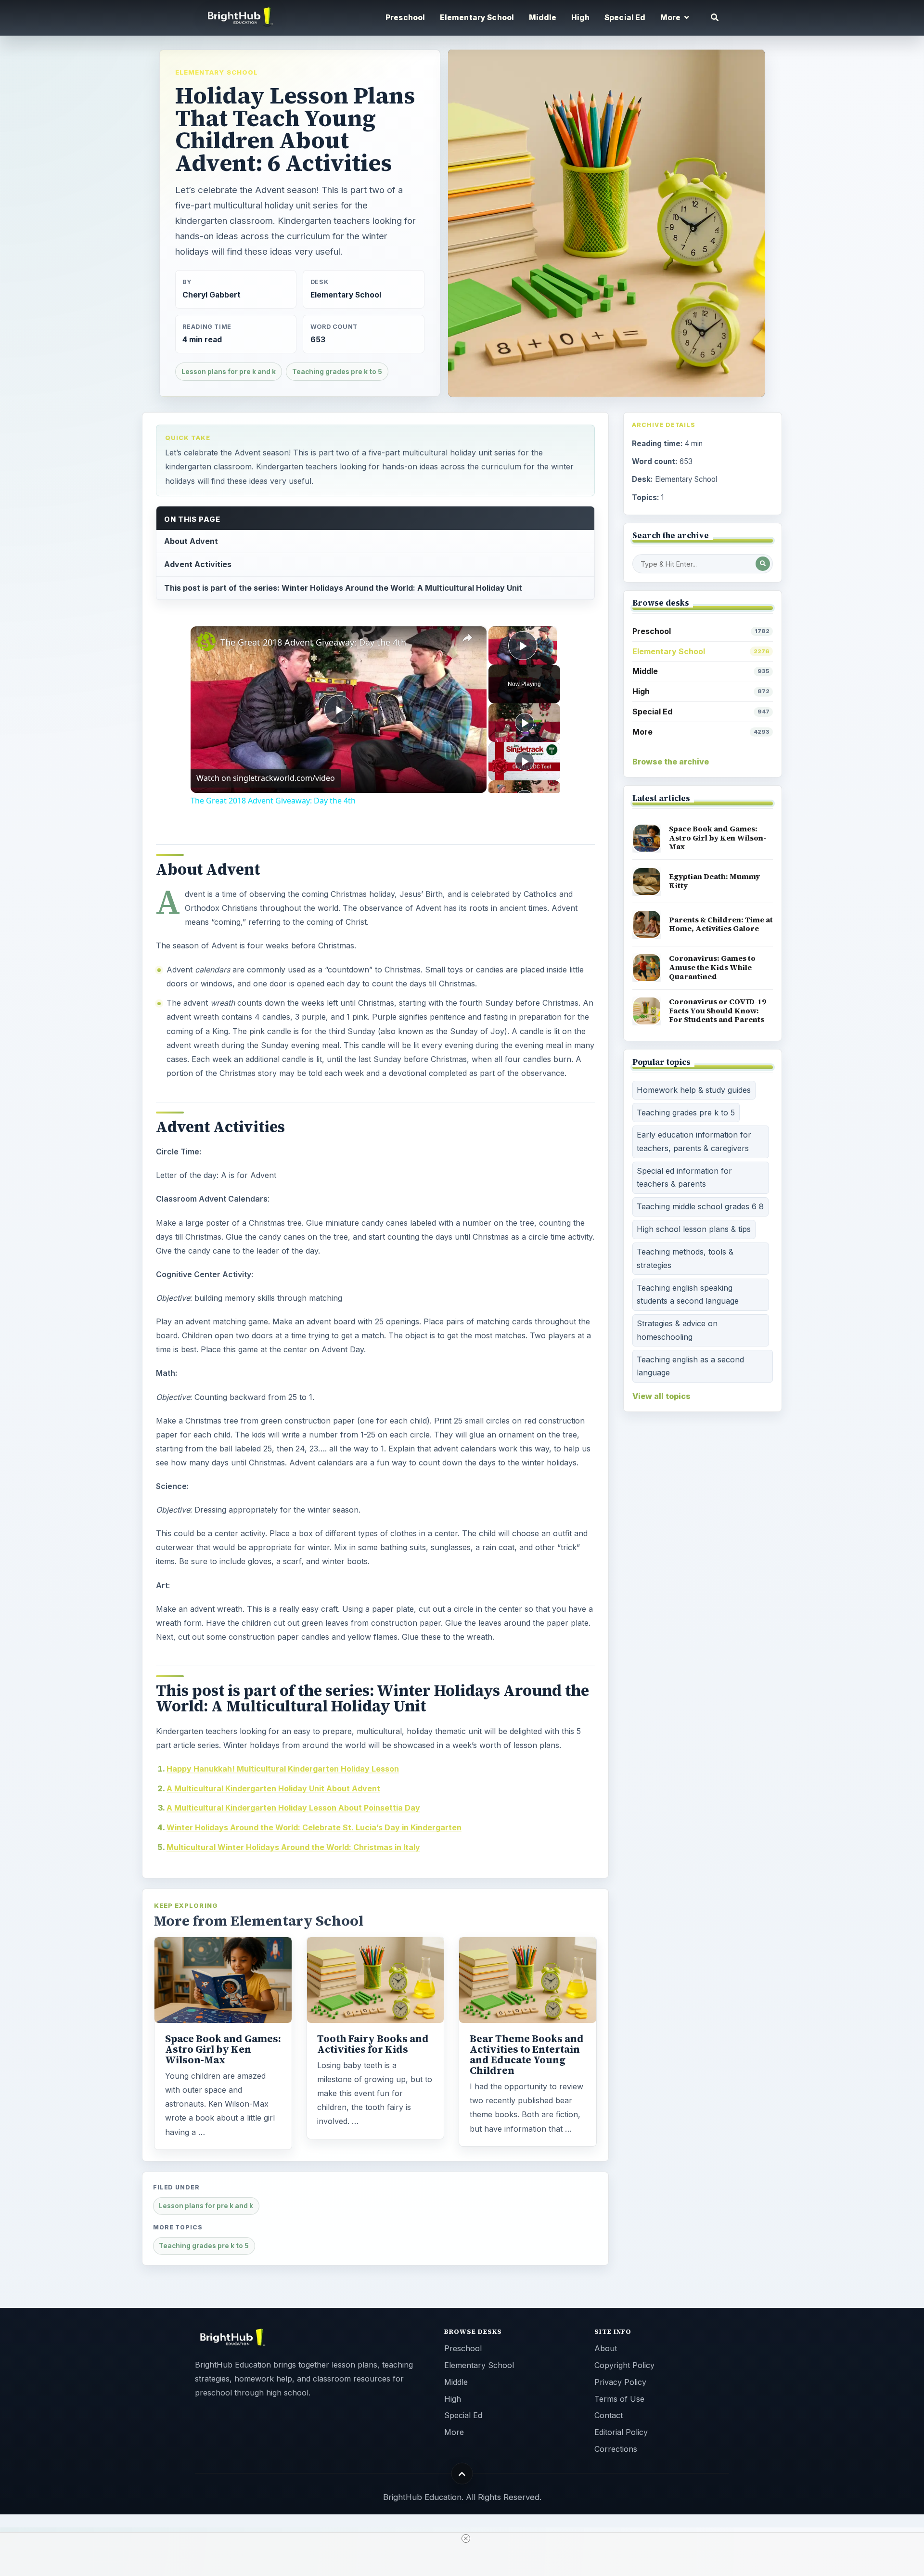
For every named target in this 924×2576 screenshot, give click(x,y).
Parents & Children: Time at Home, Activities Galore (721, 924)
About (606, 2348)
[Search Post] (763, 564)
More (701, 732)
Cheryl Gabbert (212, 295)
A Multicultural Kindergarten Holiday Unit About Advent (273, 1788)
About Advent (191, 541)
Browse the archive (671, 762)
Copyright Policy (624, 2365)
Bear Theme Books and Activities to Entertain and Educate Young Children (527, 2055)
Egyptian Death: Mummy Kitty (714, 881)
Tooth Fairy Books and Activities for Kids (373, 2044)
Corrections (616, 2449)
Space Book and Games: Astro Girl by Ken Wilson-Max (223, 2049)
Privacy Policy (620, 2382)
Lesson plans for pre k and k (229, 372)
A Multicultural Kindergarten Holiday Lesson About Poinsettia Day (293, 1808)
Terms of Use (619, 2399)
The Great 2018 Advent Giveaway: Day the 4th (313, 642)
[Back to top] (462, 2474)
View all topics (661, 1396)
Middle (543, 18)
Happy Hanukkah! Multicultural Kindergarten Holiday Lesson (283, 1769)
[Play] (525, 723)
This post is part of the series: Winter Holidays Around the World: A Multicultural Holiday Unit (343, 588)
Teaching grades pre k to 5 (337, 372)
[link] (206, 642)
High (581, 18)
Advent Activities (198, 564)
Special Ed (625, 18)
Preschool (405, 18)
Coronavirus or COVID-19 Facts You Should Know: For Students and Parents (718, 1010)
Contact (609, 2415)
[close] (466, 2538)
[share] (467, 638)
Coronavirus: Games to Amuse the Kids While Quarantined (712, 967)
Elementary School (477, 18)
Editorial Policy (621, 2432)
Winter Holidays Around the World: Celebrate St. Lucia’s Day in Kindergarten (314, 1827)
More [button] (671, 18)
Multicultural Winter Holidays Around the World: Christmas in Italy (293, 1847)
